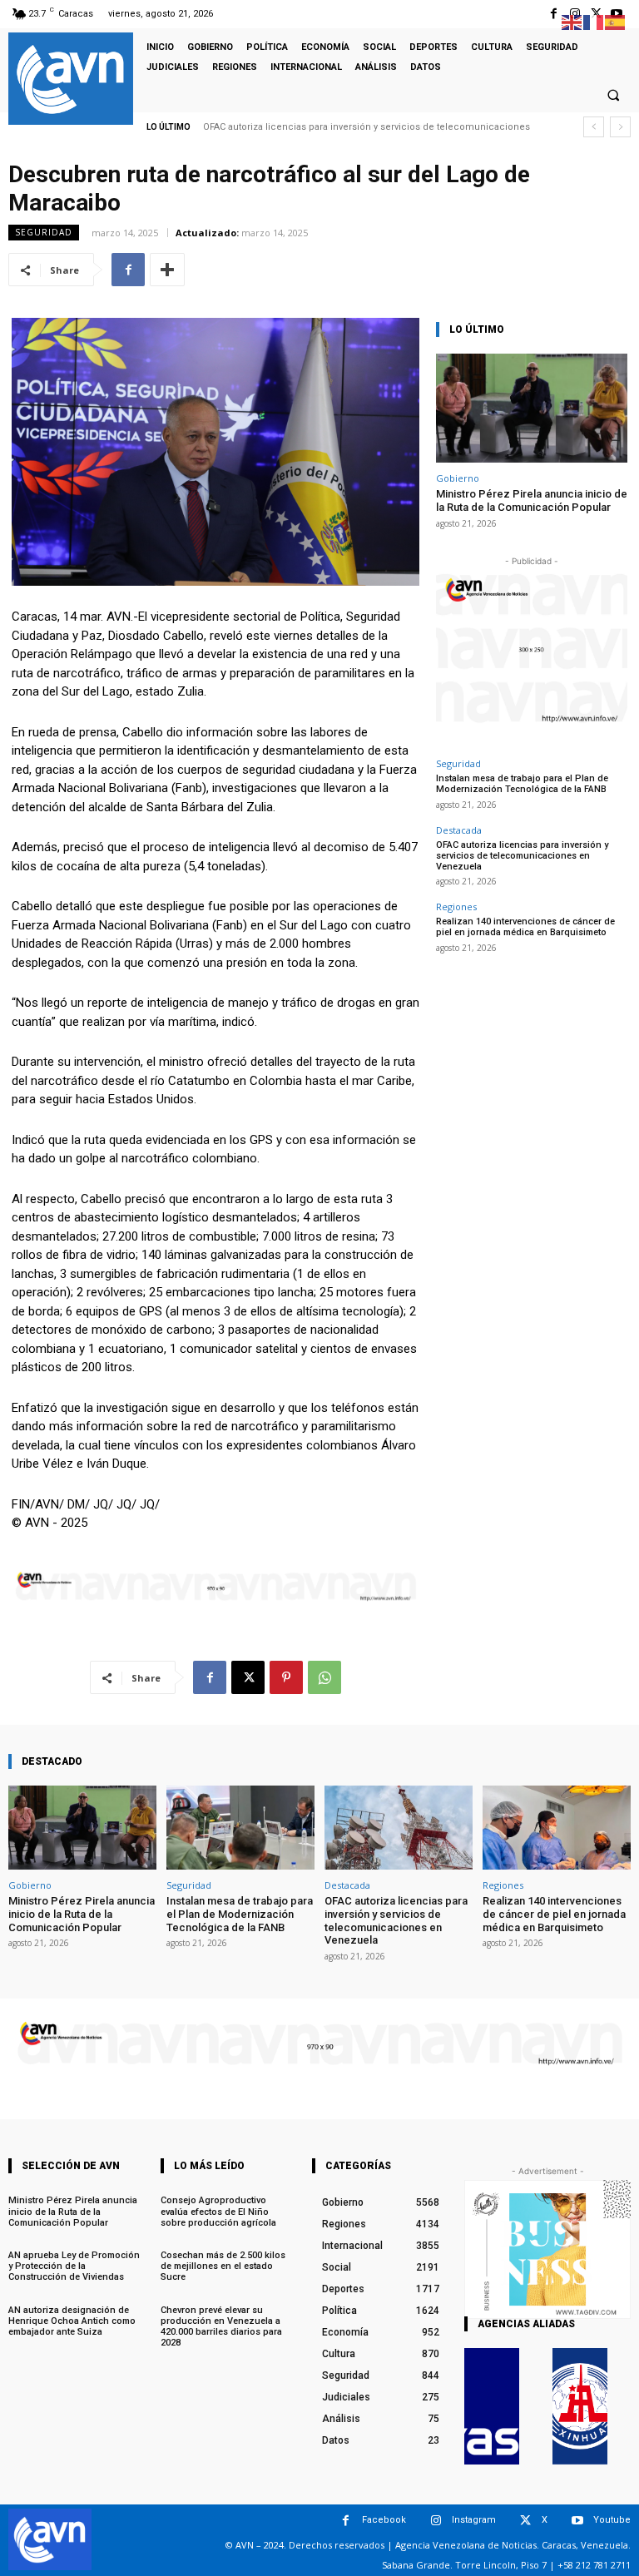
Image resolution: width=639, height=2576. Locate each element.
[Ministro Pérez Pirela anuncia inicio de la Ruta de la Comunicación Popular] (532, 408)
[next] (620, 127)
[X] (248, 1677)
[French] (594, 21)
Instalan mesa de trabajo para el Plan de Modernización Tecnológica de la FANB (522, 784)
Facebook (384, 2520)
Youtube (612, 2520)
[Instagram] (436, 2521)
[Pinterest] (286, 1677)
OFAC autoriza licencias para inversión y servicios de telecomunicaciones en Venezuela (522, 856)
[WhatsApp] (324, 1677)
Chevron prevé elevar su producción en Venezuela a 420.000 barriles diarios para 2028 (221, 2327)
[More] (167, 270)
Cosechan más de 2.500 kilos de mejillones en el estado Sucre (223, 2266)
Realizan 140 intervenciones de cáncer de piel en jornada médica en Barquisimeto (525, 927)
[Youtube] (577, 2521)
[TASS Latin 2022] (492, 2406)
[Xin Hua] (580, 2406)
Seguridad (44, 232)
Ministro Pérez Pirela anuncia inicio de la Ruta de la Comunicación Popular (532, 500)
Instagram (474, 2520)
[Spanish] (616, 21)
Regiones (456, 907)
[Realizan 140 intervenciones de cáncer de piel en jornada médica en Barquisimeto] (557, 1828)
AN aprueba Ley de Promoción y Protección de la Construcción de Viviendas (74, 2266)
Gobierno (458, 478)
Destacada (459, 830)
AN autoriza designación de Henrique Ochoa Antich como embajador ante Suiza (72, 2321)
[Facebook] (554, 14)
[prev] (594, 127)
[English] (572, 21)
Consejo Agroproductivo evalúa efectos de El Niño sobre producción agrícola (218, 2211)
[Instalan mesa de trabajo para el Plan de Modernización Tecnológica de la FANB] (240, 1828)
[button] (613, 95)
